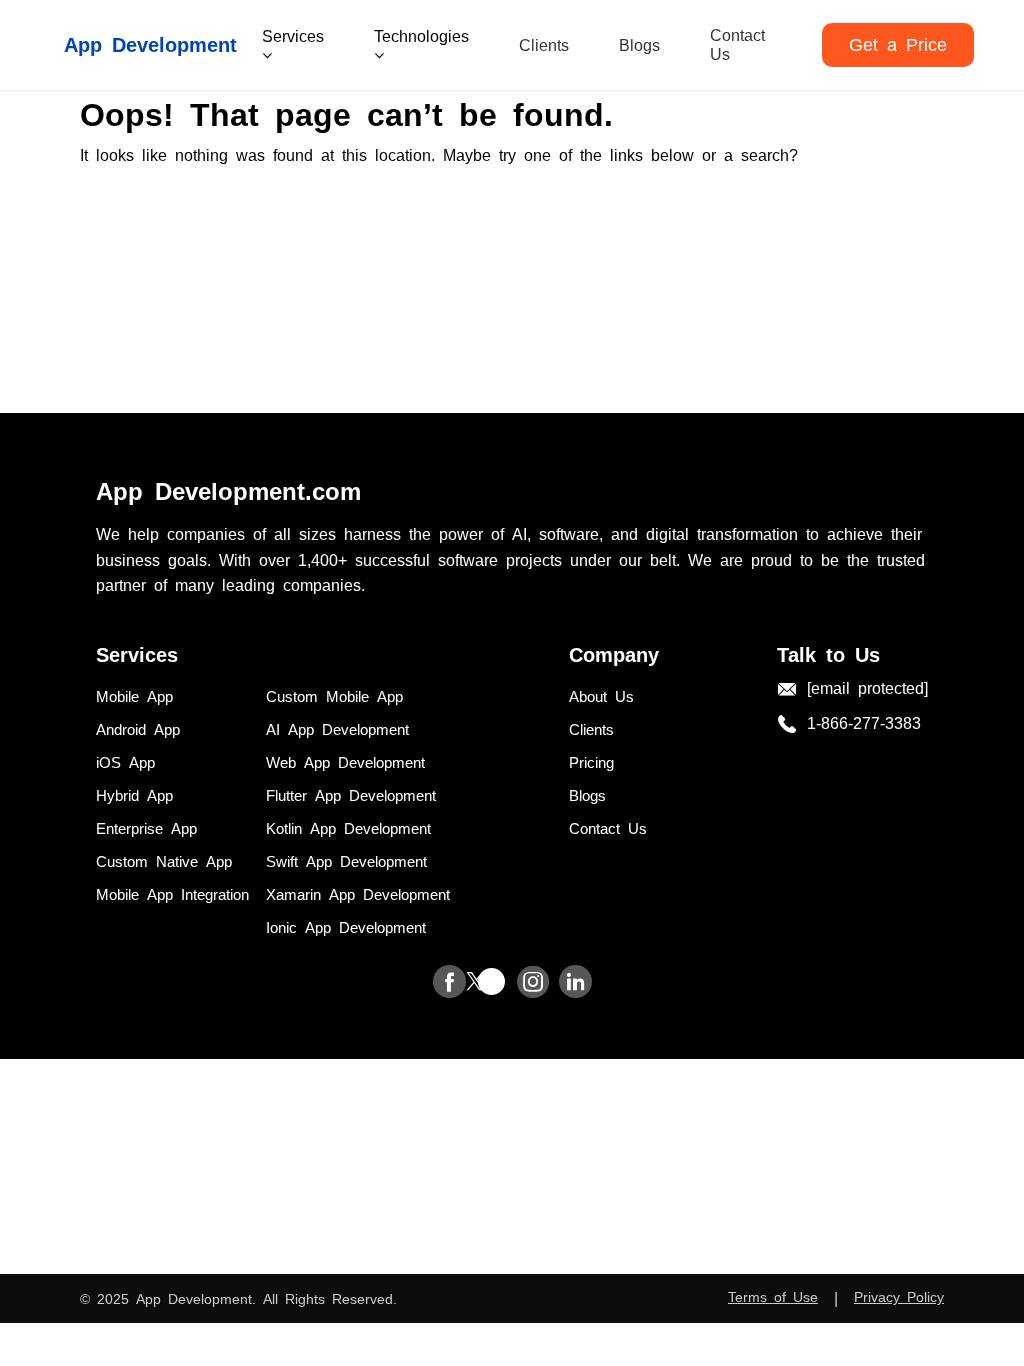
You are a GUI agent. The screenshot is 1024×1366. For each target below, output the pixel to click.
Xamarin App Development (358, 893)
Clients (544, 44)
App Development (150, 43)
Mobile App (134, 695)
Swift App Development (346, 860)
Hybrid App (134, 794)
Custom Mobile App (334, 695)
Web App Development (345, 761)
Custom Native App (164, 860)
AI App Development (337, 728)
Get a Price (898, 43)
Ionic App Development (346, 926)
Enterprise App (146, 827)
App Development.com (228, 489)
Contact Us (737, 43)
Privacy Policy (899, 1296)
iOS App (125, 761)
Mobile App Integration (172, 893)
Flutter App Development (351, 794)
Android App (138, 728)
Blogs (639, 44)
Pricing (591, 761)
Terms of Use (773, 1296)
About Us (601, 695)
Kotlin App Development (348, 827)
